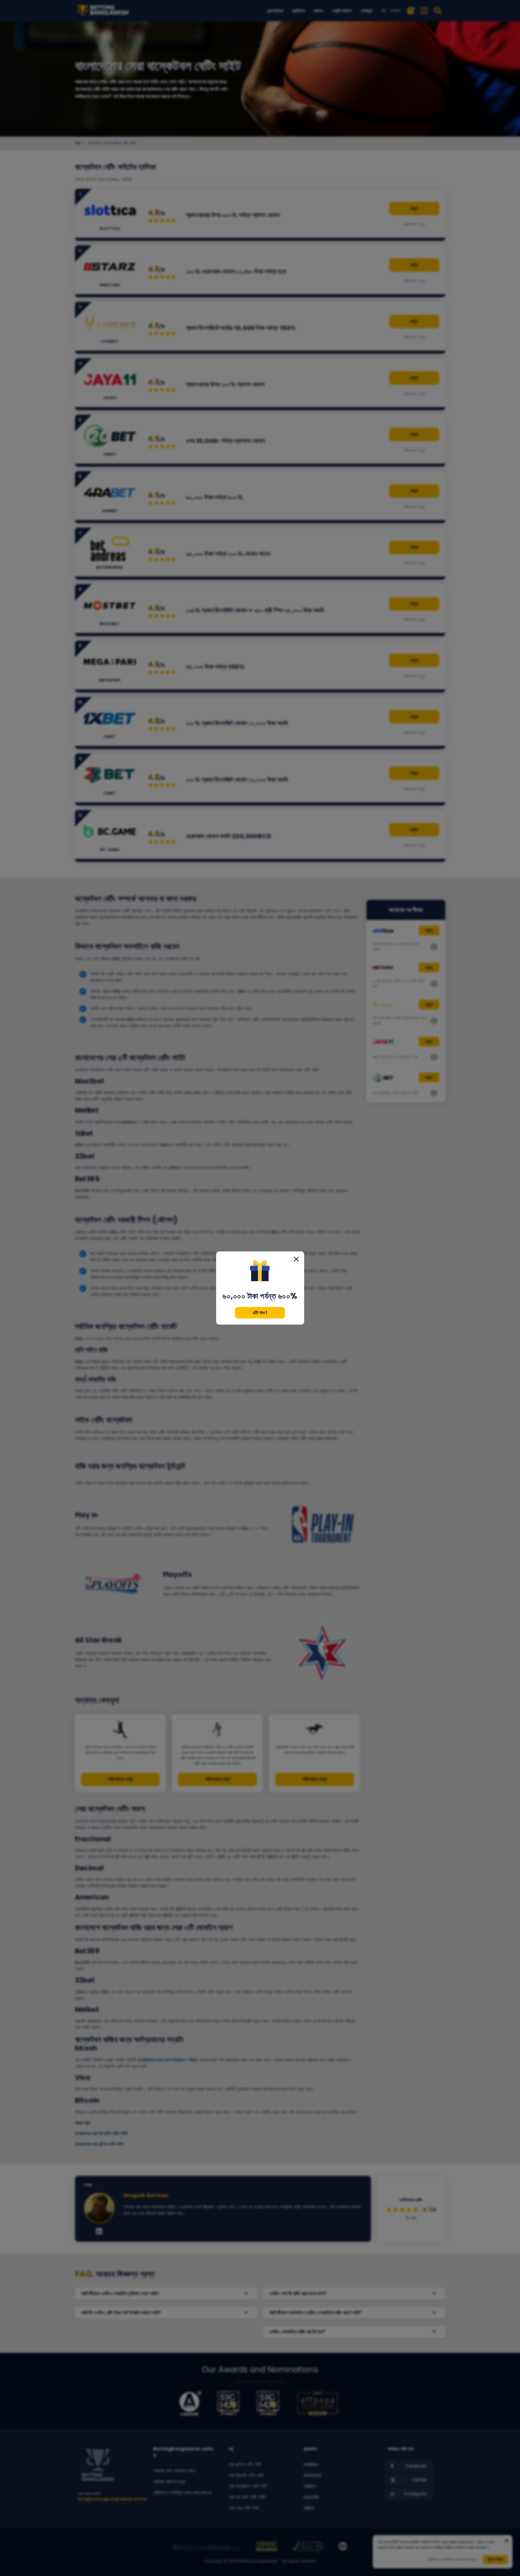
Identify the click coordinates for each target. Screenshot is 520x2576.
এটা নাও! (260, 1313)
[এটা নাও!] (260, 1271)
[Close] (296, 1259)
